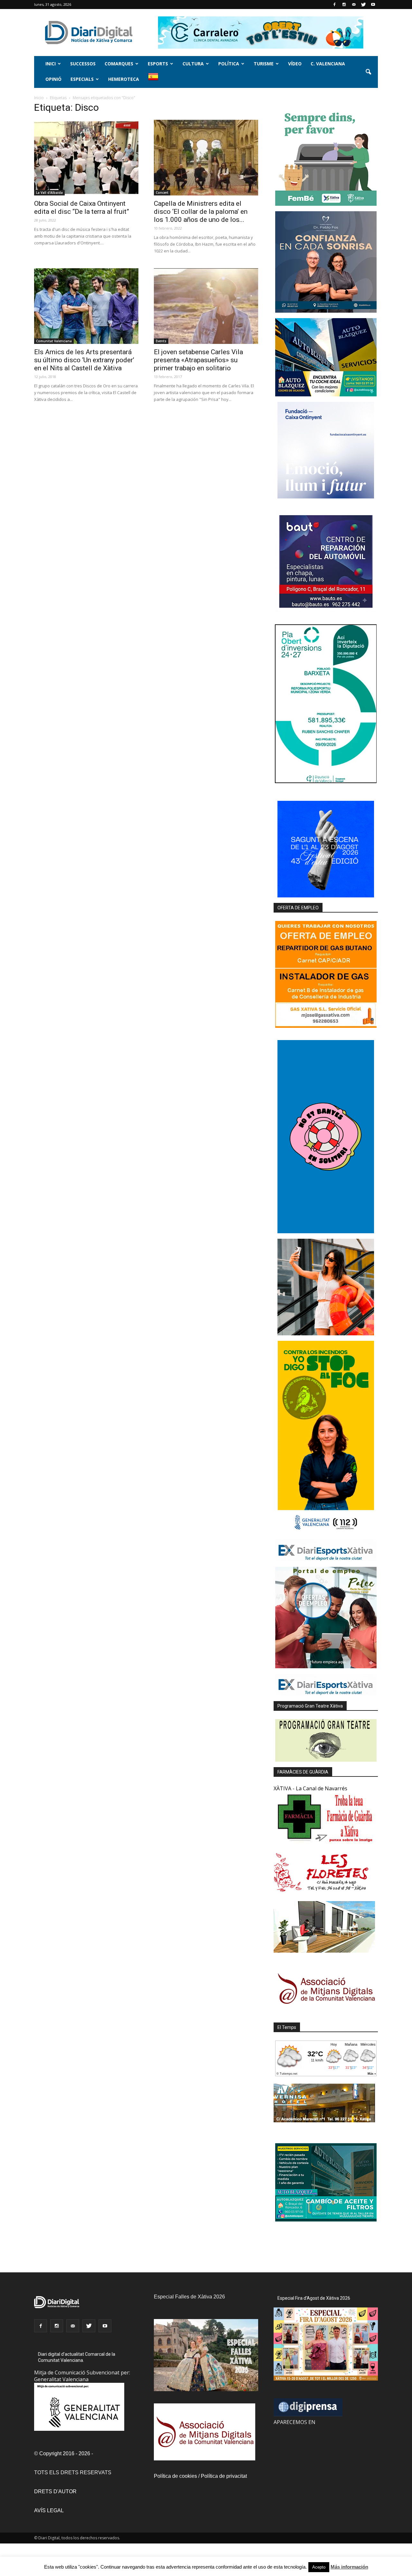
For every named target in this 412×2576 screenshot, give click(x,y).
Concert (162, 193)
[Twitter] (363, 5)
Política (229, 64)
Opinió (53, 79)
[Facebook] (334, 5)
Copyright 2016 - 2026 (65, 2453)
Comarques (119, 64)
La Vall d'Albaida (49, 193)
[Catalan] (156, 80)
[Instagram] (344, 5)
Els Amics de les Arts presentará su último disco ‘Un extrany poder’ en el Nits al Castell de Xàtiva (84, 360)
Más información (349, 2567)
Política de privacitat (224, 2476)
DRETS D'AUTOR (55, 2491)
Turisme (264, 64)
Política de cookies (175, 2476)
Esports (158, 64)
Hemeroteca (124, 79)
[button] (368, 72)
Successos (83, 64)
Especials (82, 79)
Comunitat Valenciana (54, 341)
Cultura (193, 64)
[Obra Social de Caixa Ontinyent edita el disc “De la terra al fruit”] (86, 158)
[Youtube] (373, 5)
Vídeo (295, 64)
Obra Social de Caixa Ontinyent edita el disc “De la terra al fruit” (82, 208)
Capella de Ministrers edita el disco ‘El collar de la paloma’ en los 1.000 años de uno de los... (201, 212)
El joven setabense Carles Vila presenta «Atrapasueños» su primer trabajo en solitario (198, 360)
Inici (51, 64)
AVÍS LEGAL (49, 2510)
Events (161, 341)
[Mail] (354, 5)
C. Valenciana (328, 64)
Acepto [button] (319, 2567)
